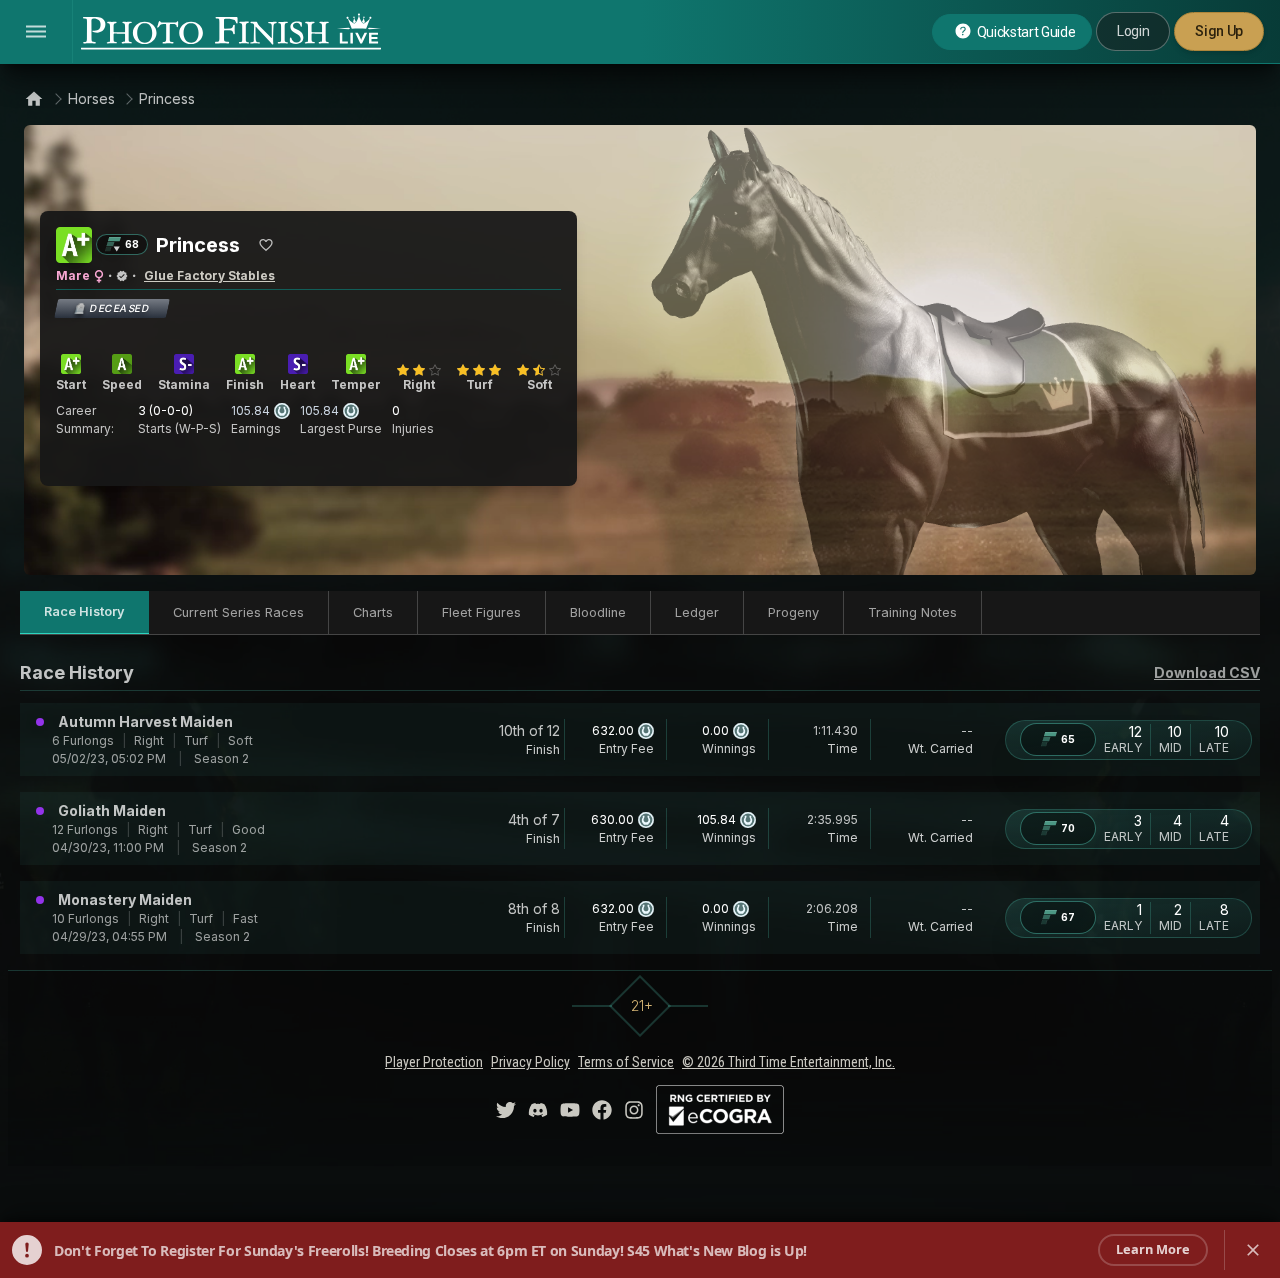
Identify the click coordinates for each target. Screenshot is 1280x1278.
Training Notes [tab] (912, 612)
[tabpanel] (640, 806)
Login (1133, 31)
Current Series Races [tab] (238, 612)
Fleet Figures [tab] (481, 612)
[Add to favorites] (266, 245)
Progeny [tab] (793, 612)
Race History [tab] (84, 611)
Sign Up (1219, 31)
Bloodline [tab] (598, 612)
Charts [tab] (373, 612)
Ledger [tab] (697, 612)
